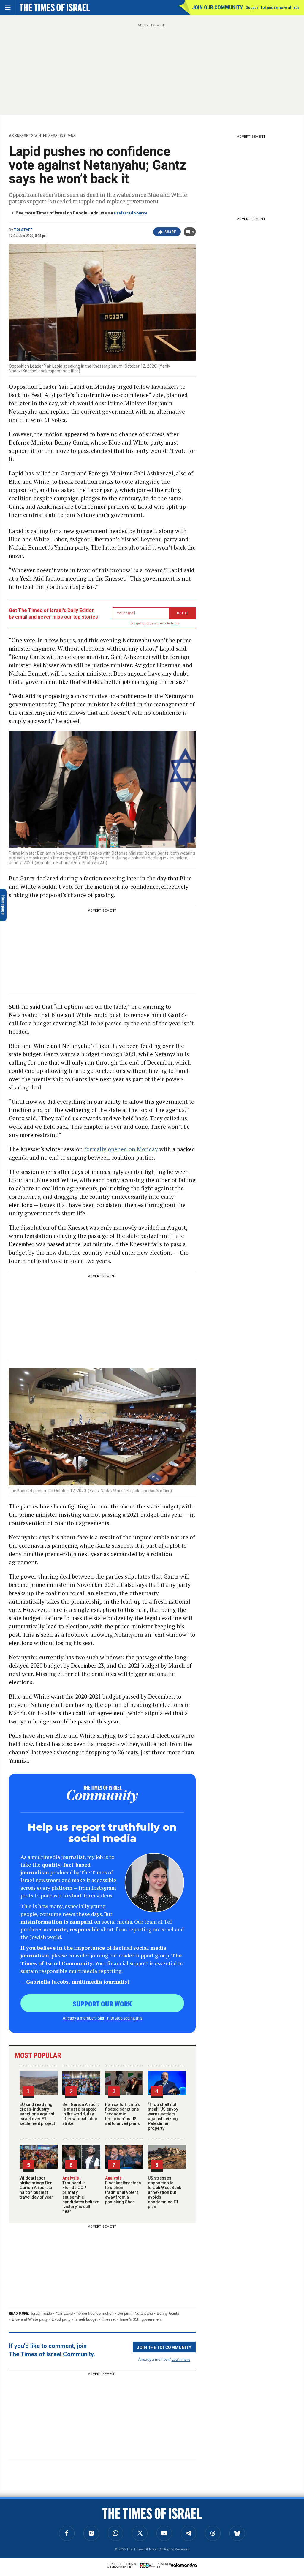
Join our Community (217, 7)
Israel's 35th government (141, 2319)
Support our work (102, 2003)
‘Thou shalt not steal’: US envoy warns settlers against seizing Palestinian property (163, 2116)
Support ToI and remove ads (273, 7)
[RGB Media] (148, 2565)
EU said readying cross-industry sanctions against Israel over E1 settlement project (37, 2114)
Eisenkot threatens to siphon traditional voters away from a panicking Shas (123, 2190)
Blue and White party (30, 2319)
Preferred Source (131, 213)
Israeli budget (86, 2319)
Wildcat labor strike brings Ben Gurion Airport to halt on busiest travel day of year (36, 2188)
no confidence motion (95, 2313)
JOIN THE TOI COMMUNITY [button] (164, 2347)
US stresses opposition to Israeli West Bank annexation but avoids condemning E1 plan (164, 2192)
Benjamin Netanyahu (135, 2313)
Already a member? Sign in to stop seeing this (102, 2018)
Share (170, 232)
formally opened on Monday (121, 1149)
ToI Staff (23, 230)
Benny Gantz (168, 2313)
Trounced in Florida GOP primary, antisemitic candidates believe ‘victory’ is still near (81, 2195)
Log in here (181, 2359)
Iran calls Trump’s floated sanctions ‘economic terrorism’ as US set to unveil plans (122, 2114)
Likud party (61, 2319)
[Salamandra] (184, 2565)
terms (175, 623)
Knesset (109, 2319)
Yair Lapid (64, 2313)
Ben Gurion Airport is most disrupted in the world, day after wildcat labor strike (80, 2114)
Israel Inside (41, 2313)
